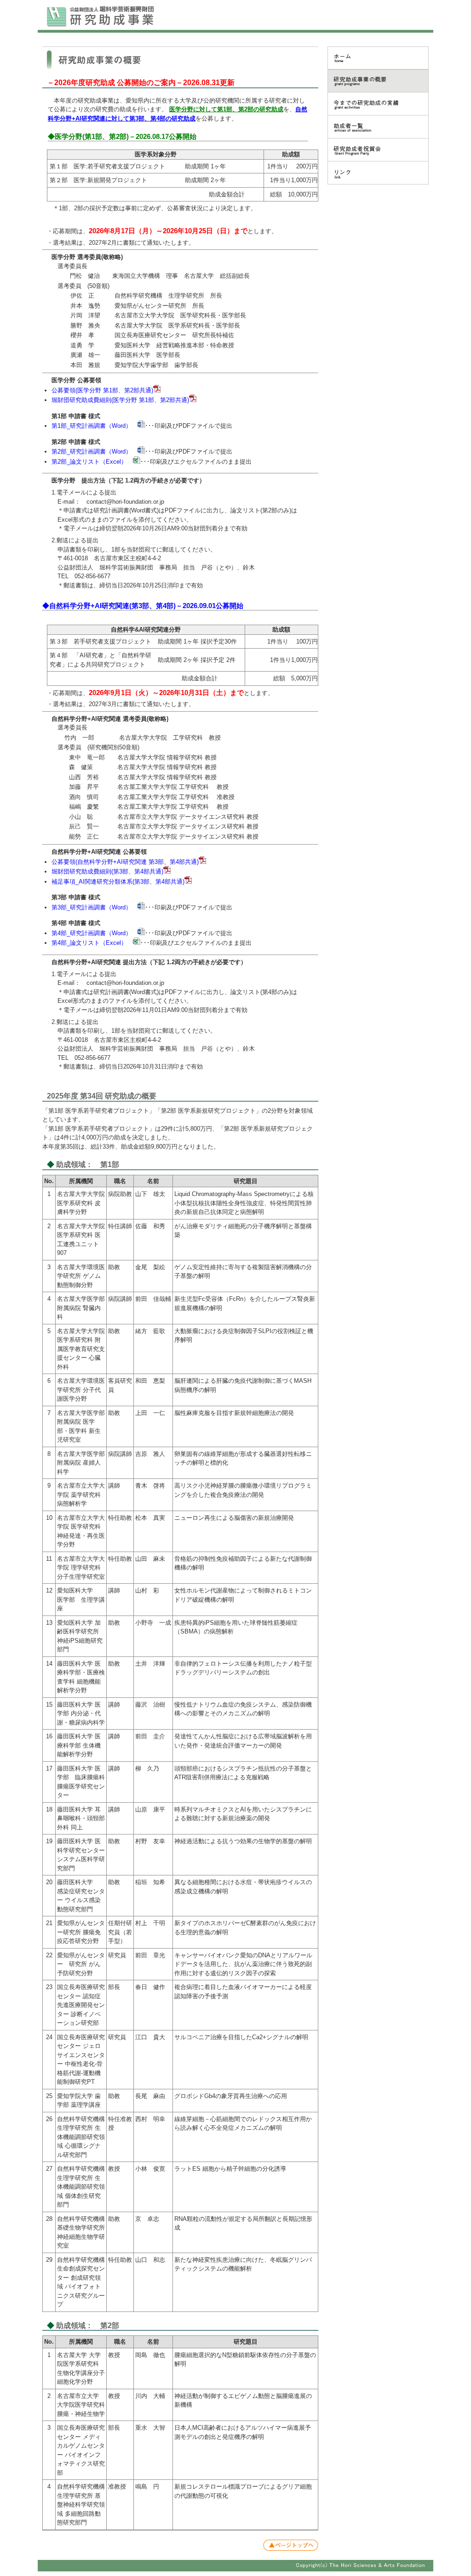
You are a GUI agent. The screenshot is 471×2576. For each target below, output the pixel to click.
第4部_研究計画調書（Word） (92, 933)
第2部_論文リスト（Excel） (89, 462)
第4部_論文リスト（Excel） (89, 943)
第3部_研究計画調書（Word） (92, 907)
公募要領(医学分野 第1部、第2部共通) (102, 390)
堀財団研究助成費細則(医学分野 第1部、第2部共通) (120, 400)
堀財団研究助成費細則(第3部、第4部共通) (107, 871)
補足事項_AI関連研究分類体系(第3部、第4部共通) (118, 882)
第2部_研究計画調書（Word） (92, 451)
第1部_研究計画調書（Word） (92, 426)
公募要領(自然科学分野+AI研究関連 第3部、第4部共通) (125, 862)
